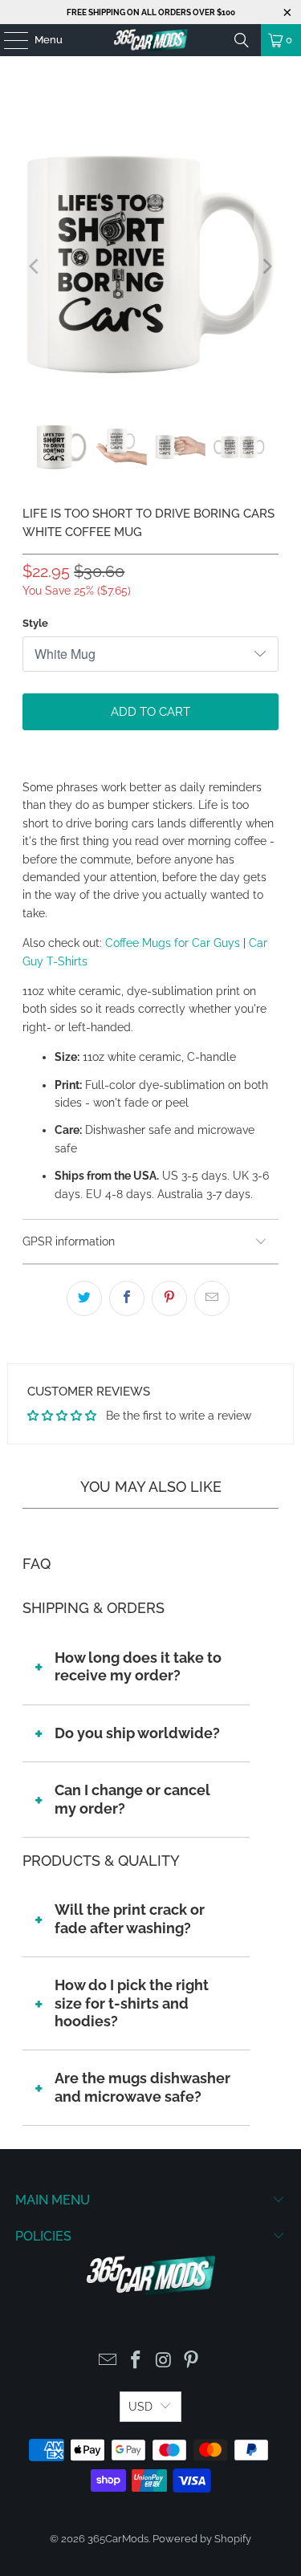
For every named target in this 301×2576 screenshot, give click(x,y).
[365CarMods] (151, 40)
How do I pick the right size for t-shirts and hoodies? (132, 2003)
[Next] (266, 267)
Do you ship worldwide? (137, 1733)
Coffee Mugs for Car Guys (173, 943)
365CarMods (118, 2539)
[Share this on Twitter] (84, 1298)
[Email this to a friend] (212, 1298)
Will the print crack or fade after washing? (130, 1918)
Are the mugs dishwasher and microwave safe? (142, 2087)
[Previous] (35, 267)
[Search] (242, 40)
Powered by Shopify (202, 2539)
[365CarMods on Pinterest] (192, 2361)
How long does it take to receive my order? (138, 1666)
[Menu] (8, 40)
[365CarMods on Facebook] (136, 2361)
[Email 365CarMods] (108, 2361)
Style (35, 623)
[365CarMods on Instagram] (164, 2361)
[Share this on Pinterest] (169, 1298)
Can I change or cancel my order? (132, 1799)
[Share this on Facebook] (127, 1298)
